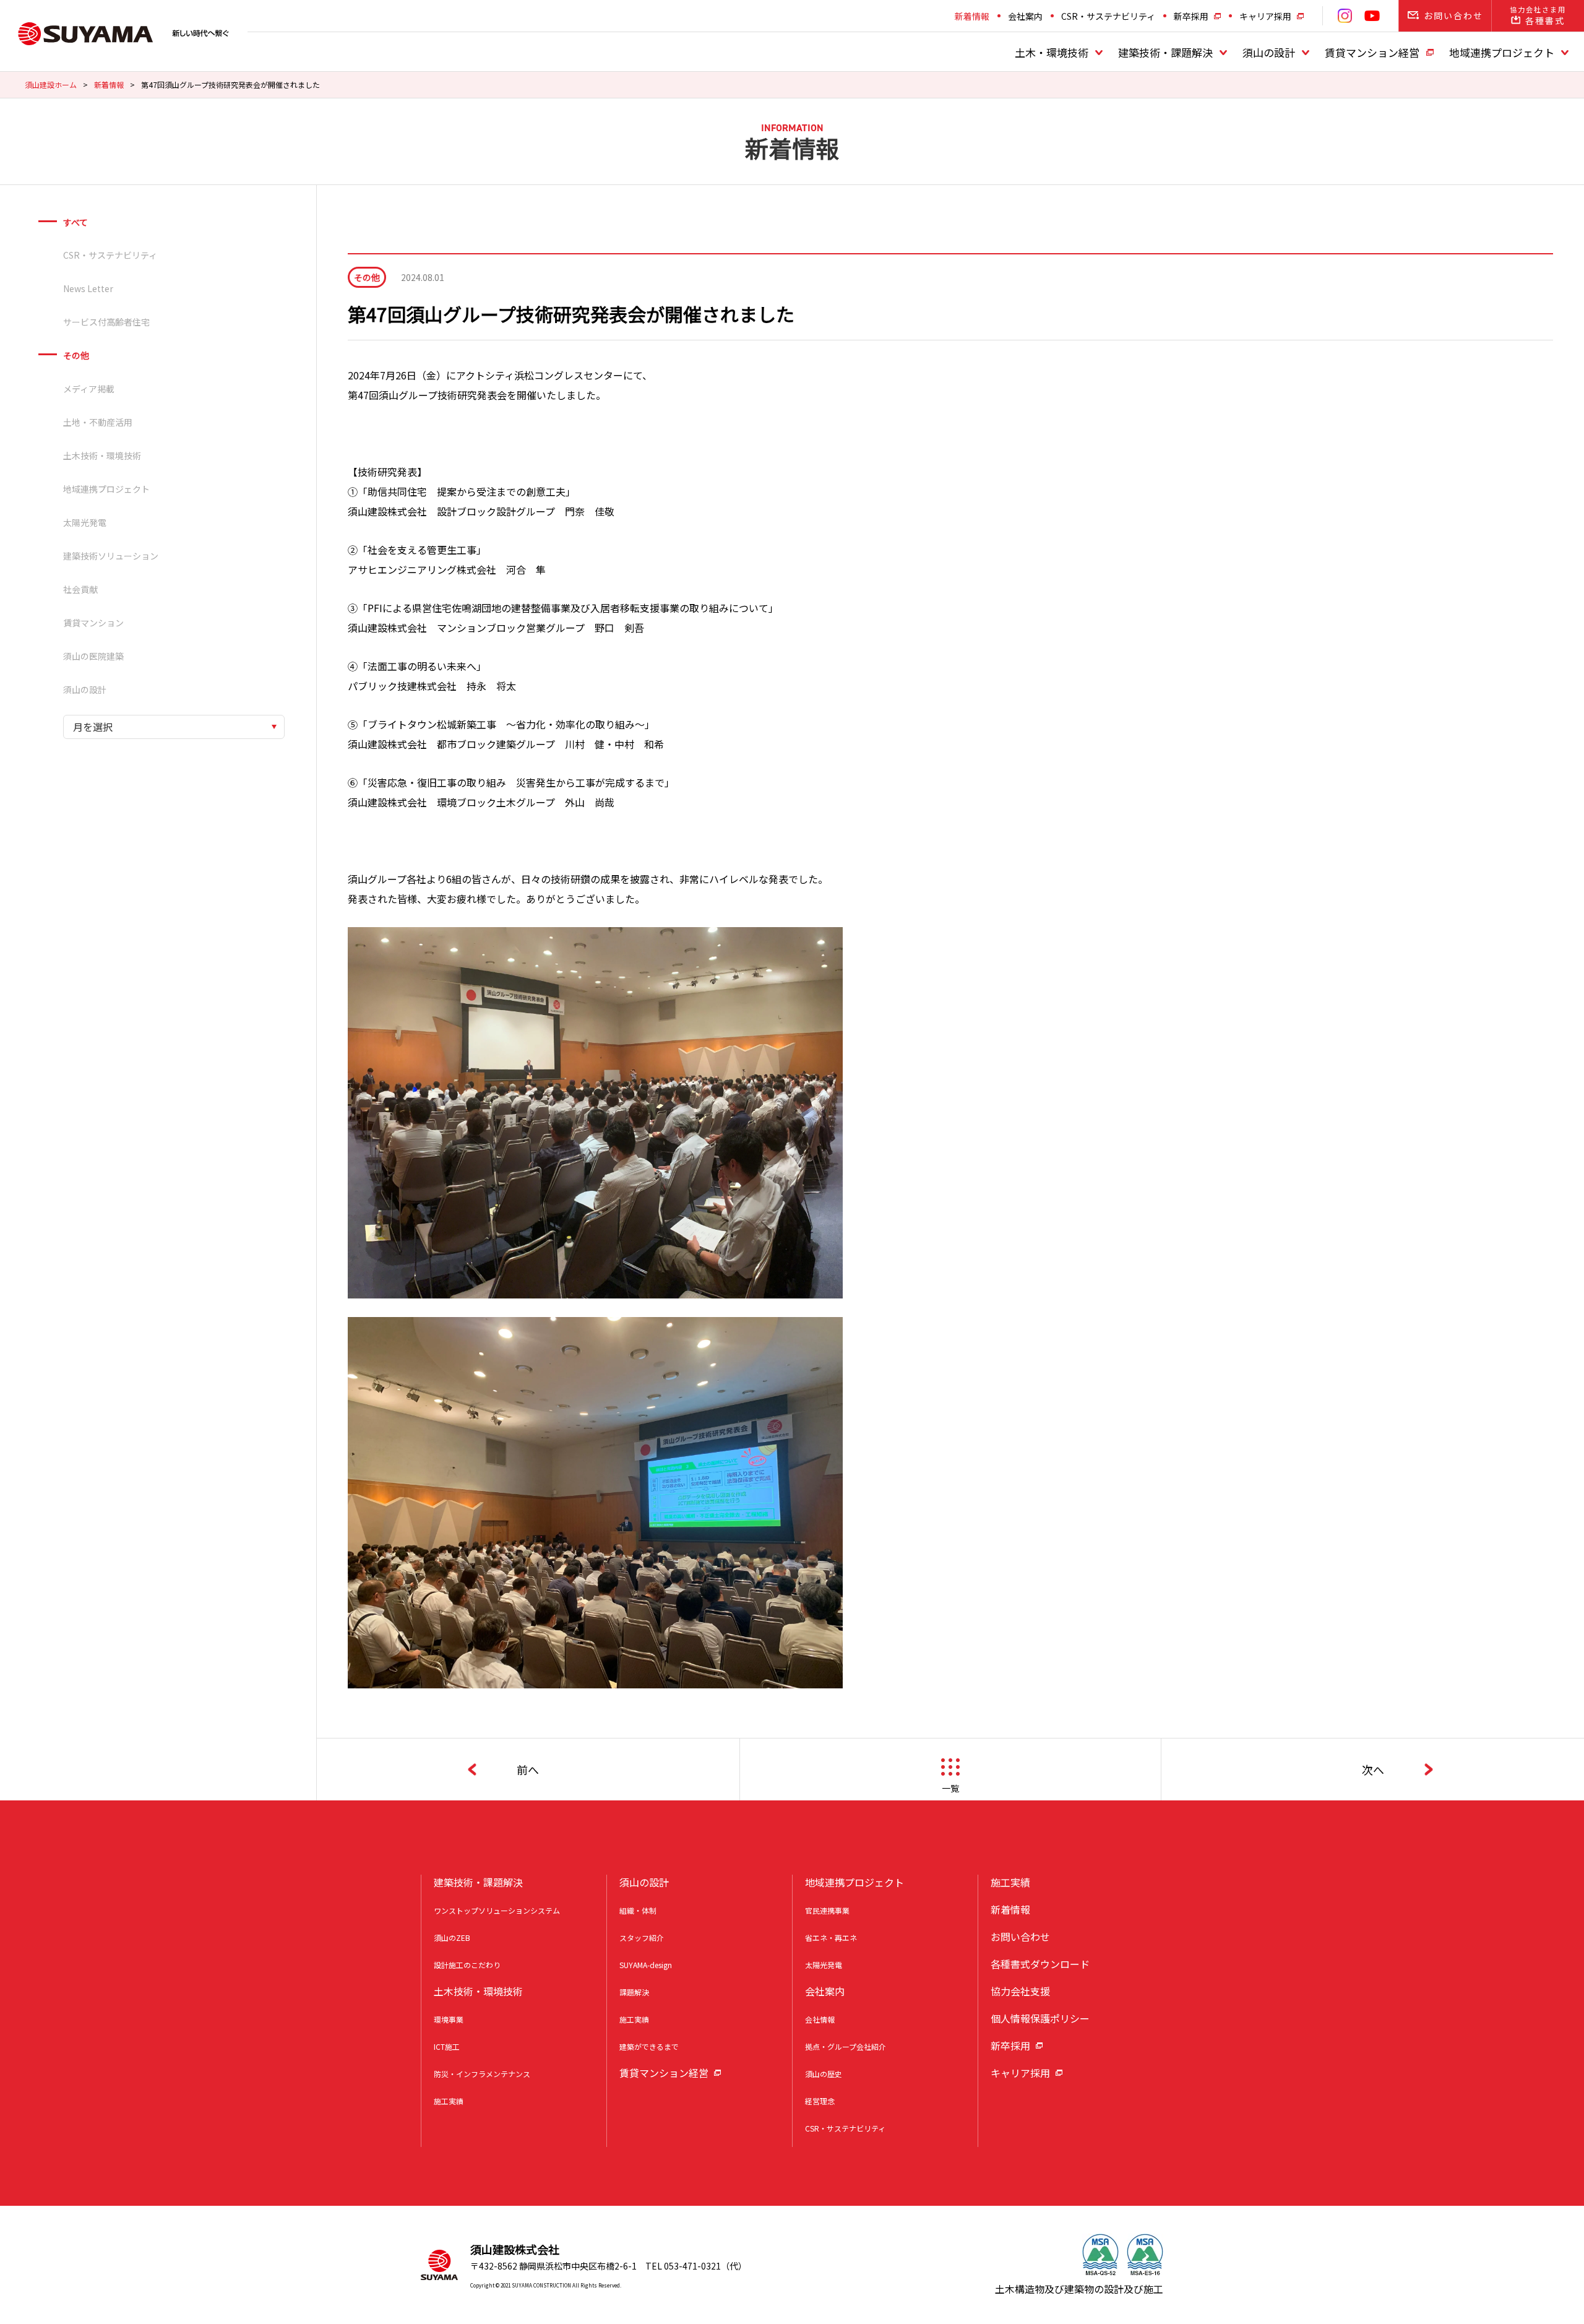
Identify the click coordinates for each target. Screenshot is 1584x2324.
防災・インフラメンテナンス (482, 2074)
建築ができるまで (649, 2046)
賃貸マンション (93, 623)
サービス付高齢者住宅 (106, 322)
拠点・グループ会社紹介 (846, 2046)
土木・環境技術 (1052, 52)
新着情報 (972, 16)
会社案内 (1025, 16)
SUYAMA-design (646, 1965)
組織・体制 (638, 1910)
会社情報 (820, 2019)
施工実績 (449, 2101)
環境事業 (449, 2019)
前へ (528, 1769)
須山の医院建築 (93, 656)
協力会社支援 (1020, 1991)
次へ (1373, 1769)
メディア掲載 (89, 389)
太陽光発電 (85, 522)
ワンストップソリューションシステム (497, 1910)
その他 (76, 355)
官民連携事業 (827, 1910)
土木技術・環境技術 (102, 456)
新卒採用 (1191, 16)
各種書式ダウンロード (1040, 1964)
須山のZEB (452, 1937)
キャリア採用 (1265, 16)
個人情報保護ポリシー (1040, 2018)
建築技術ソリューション (111, 556)
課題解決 (634, 1992)
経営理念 (820, 2101)
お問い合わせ (1020, 1937)
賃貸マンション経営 (1372, 52)
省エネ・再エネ (831, 1937)
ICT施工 (447, 2046)
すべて (75, 222)
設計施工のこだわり (467, 1965)
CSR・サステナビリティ (1108, 16)
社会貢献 (80, 589)
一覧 (950, 1788)
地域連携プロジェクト (1502, 52)
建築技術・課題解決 (1165, 52)
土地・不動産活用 (98, 422)
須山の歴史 (824, 2074)
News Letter (88, 288)
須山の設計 (1269, 52)
